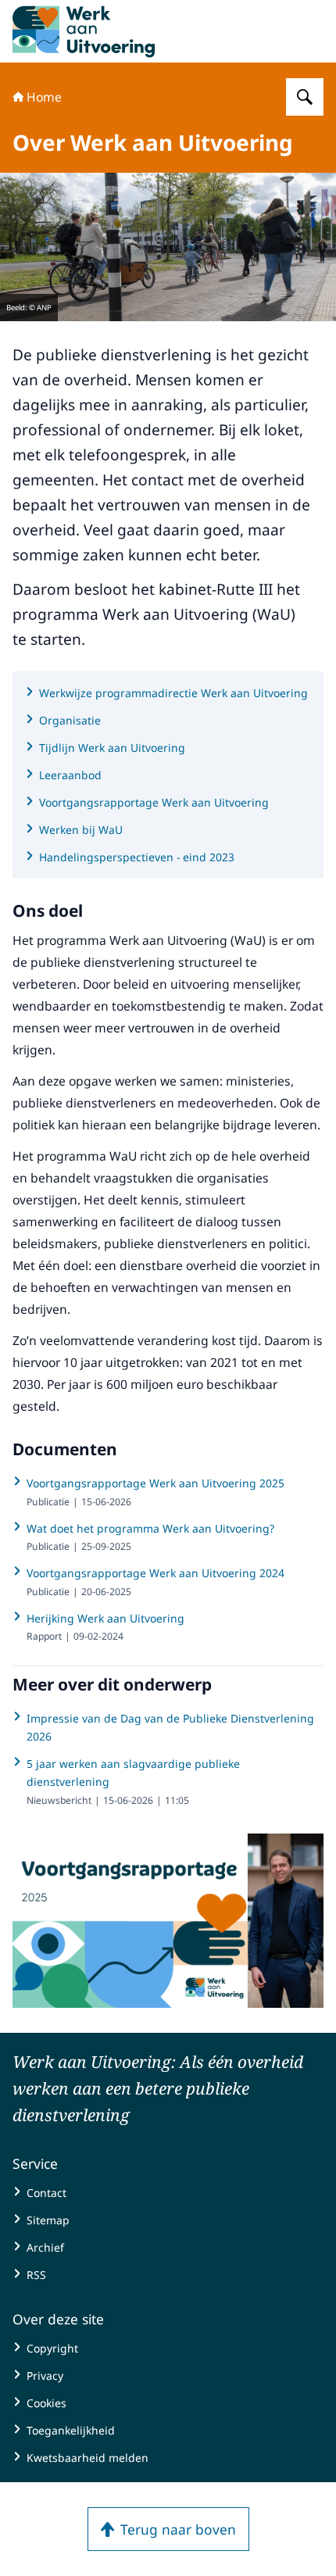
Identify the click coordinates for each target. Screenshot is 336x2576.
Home (44, 97)
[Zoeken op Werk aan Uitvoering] (305, 97)
